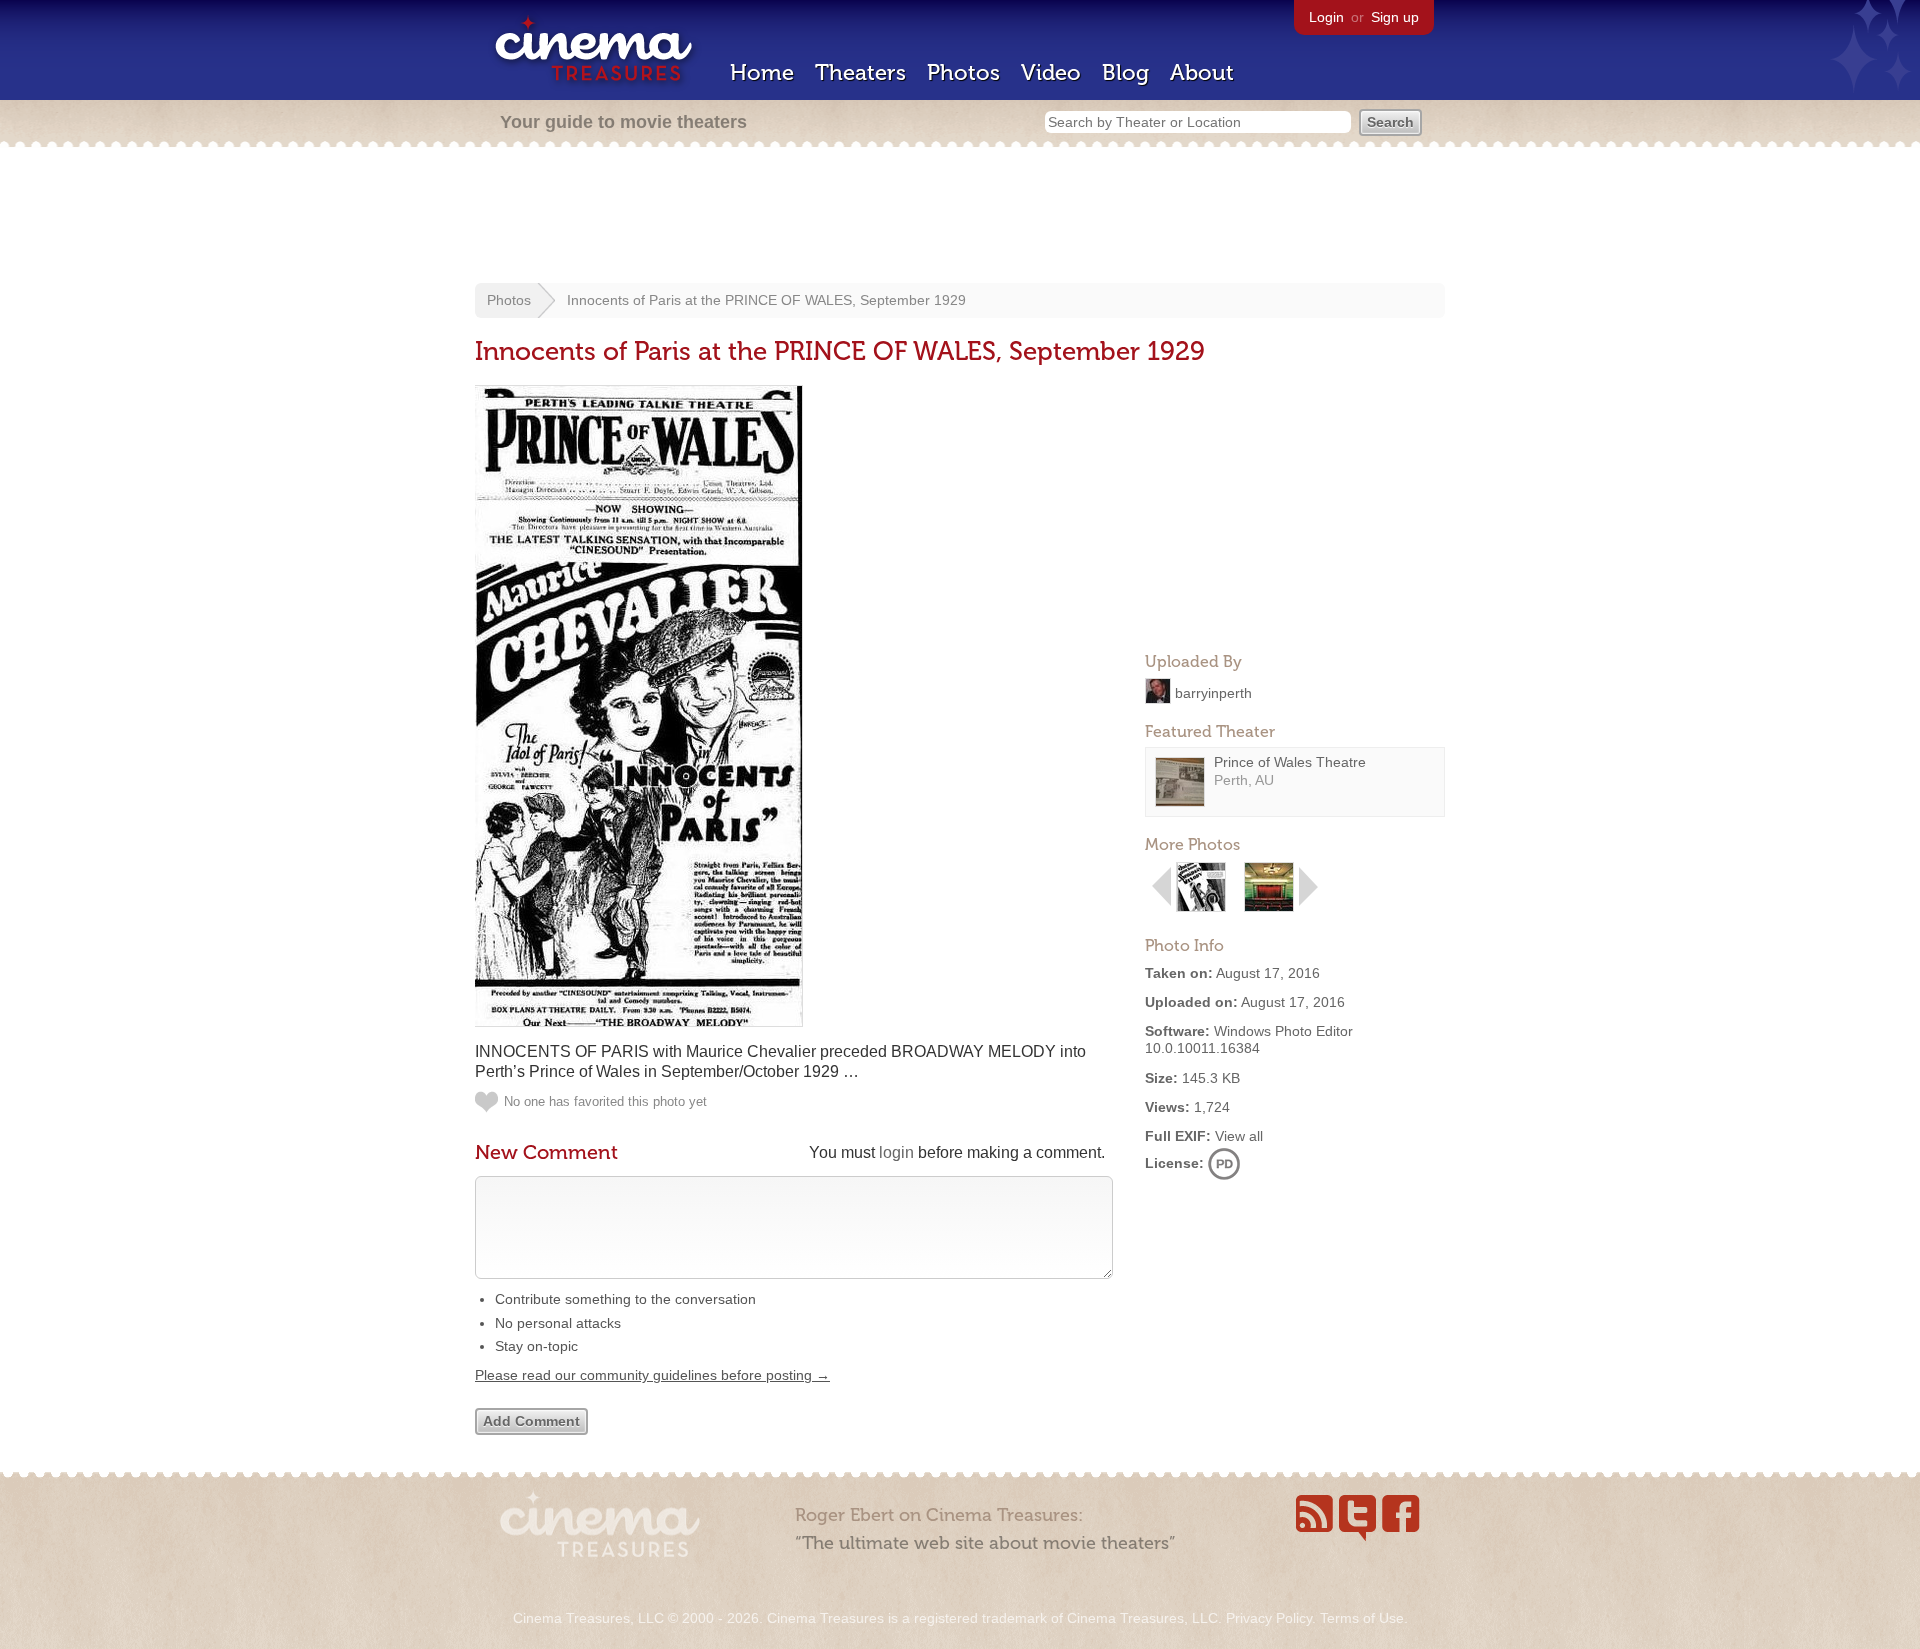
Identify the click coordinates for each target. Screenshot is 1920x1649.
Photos (963, 72)
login (896, 1152)
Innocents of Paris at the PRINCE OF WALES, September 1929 (766, 300)
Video (1051, 72)
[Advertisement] (960, 217)
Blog (1125, 72)
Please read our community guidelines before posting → (652, 1375)
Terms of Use (1362, 1618)
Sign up (1395, 17)
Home (762, 72)
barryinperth (1213, 692)
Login (1326, 17)
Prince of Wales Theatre (1290, 762)
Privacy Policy (1269, 1618)
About (1202, 72)
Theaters (860, 72)
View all (1239, 1136)
